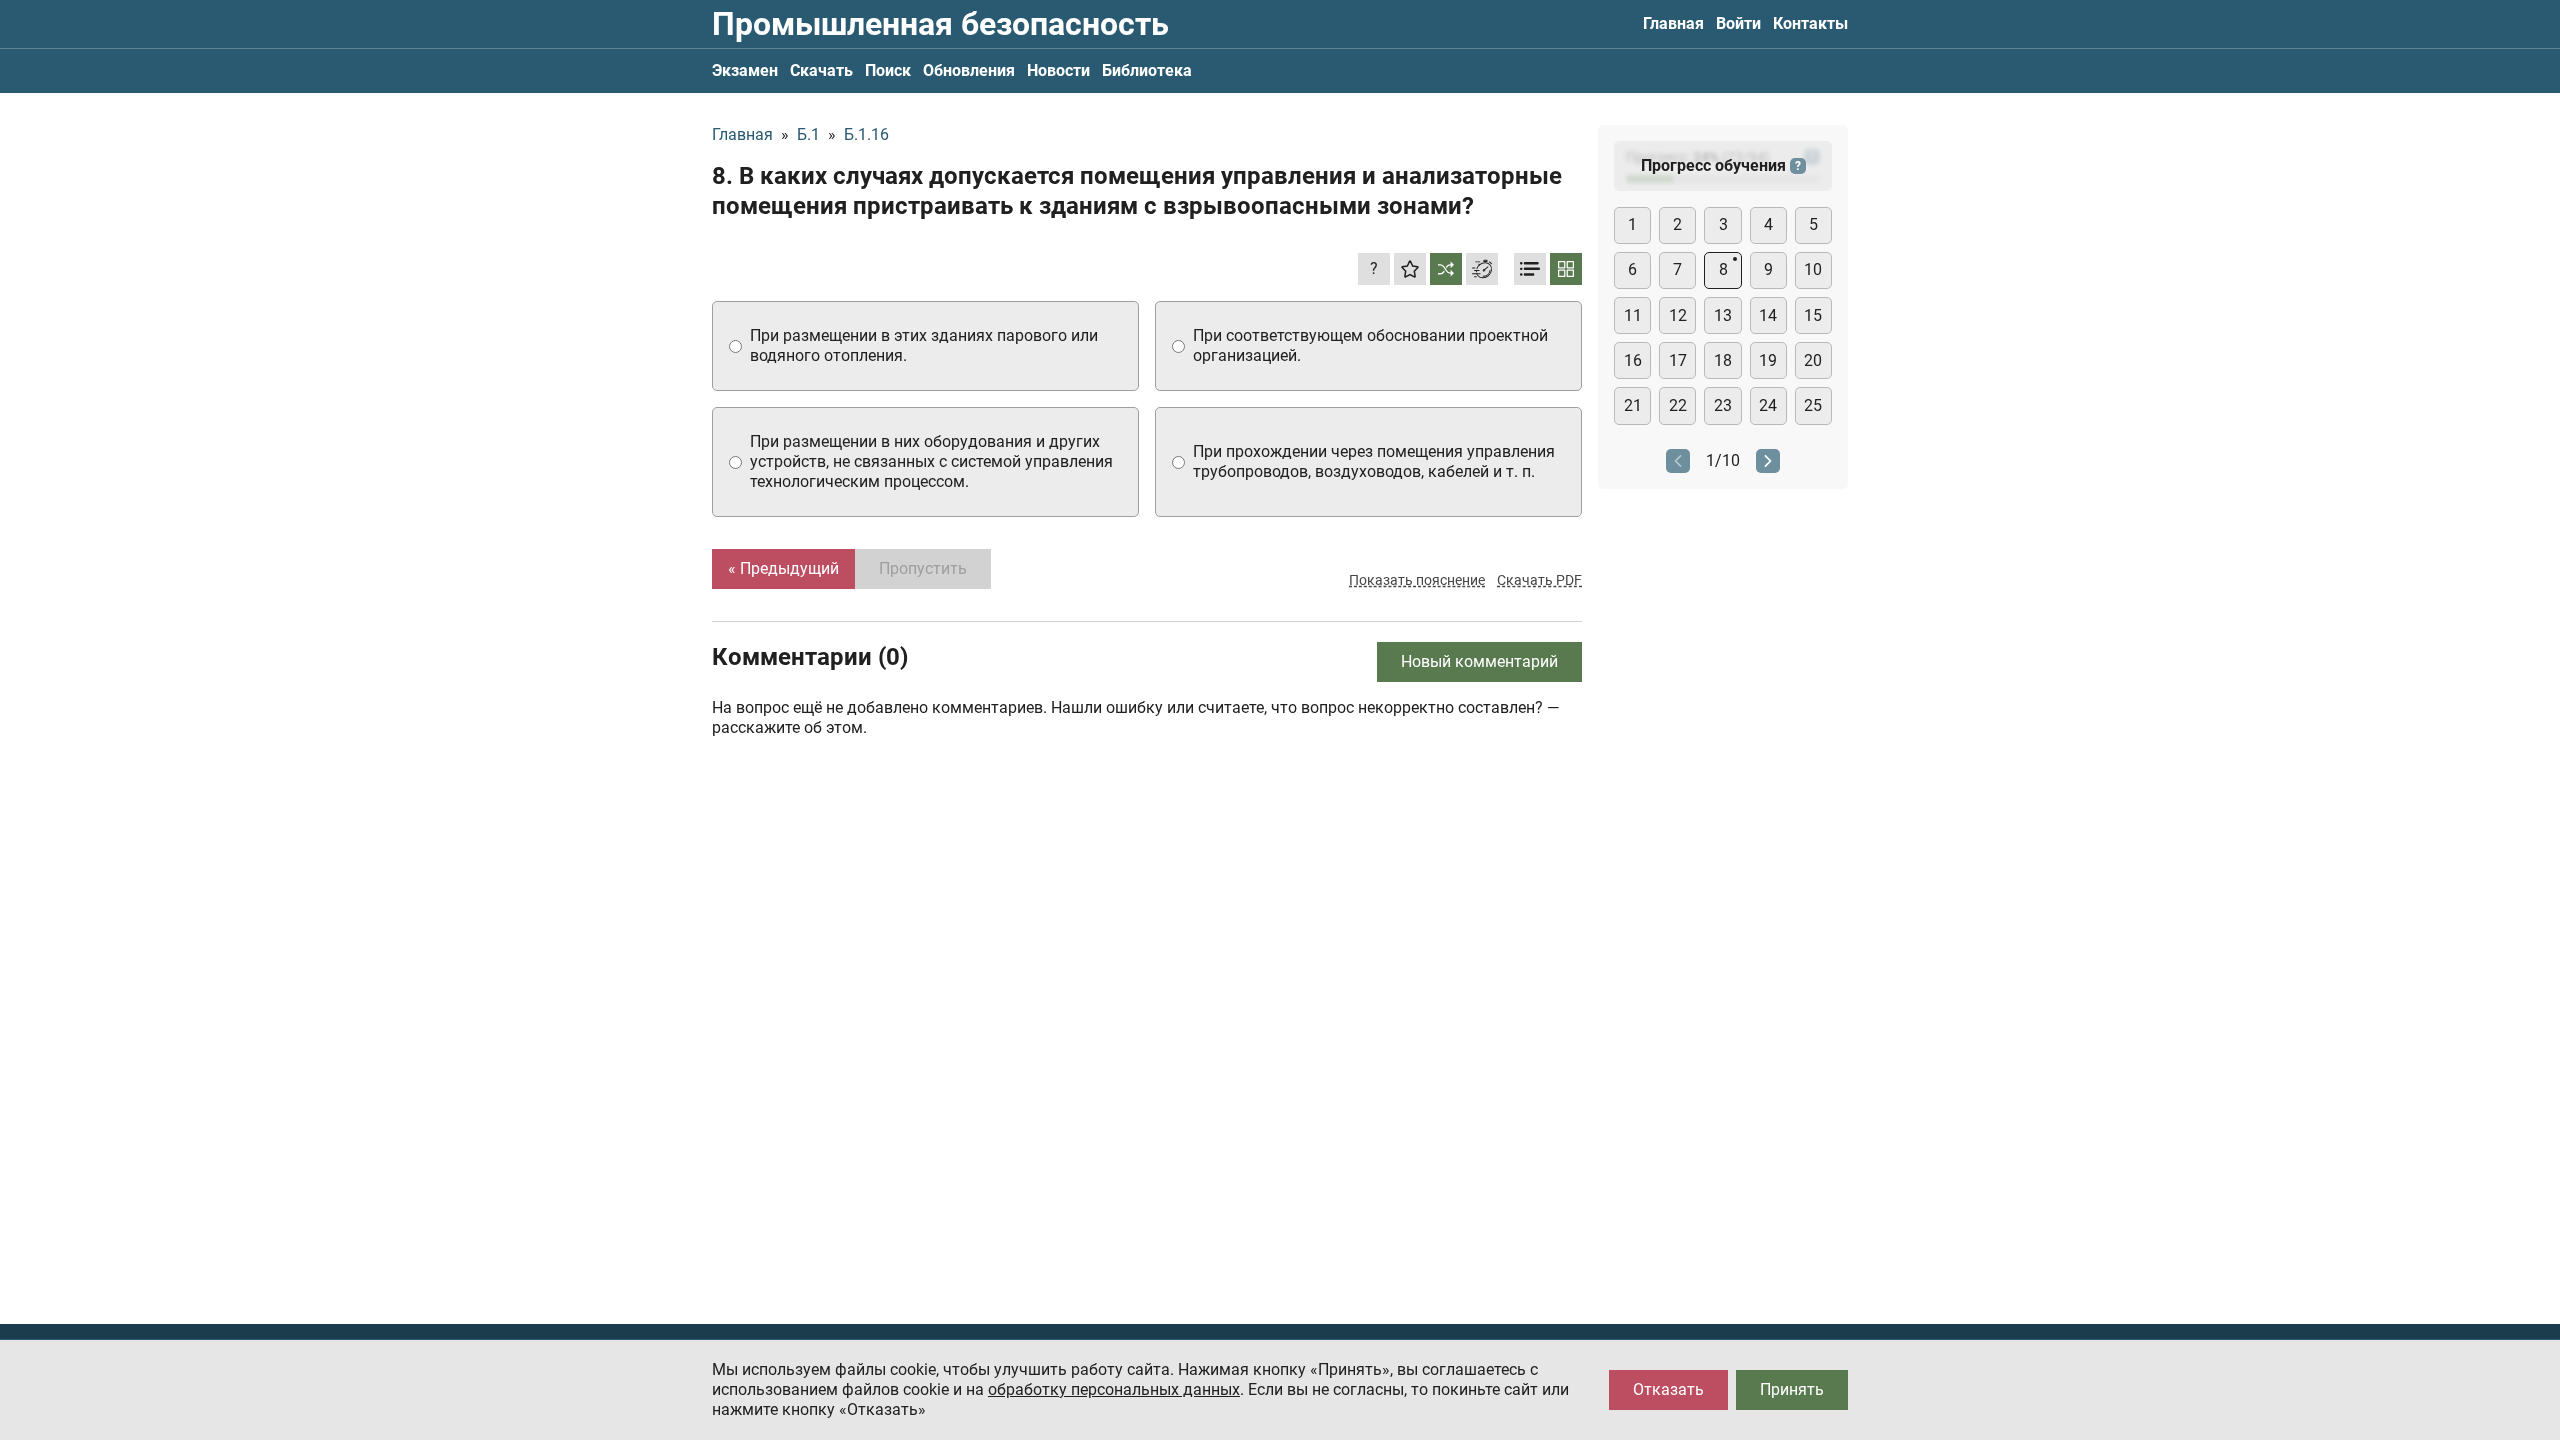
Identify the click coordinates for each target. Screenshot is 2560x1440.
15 (1813, 315)
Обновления (969, 70)
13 (1723, 315)
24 (1768, 405)
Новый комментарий (1479, 661)
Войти (1738, 23)
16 (1633, 360)
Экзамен (745, 70)
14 (1768, 315)
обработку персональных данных (1114, 1389)
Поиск (888, 70)
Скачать (821, 70)
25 (1813, 405)
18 (1723, 360)
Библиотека (1147, 70)
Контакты (1810, 23)
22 (1678, 405)
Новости (1058, 70)
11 (1633, 315)
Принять (1792, 1389)
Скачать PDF (1539, 580)
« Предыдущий (783, 568)
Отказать (1668, 1389)
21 (1633, 405)
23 (1723, 405)
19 (1768, 360)
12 (1678, 315)
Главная (1673, 23)
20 (1813, 360)
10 (1813, 269)
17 (1678, 360)
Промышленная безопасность (940, 24)
